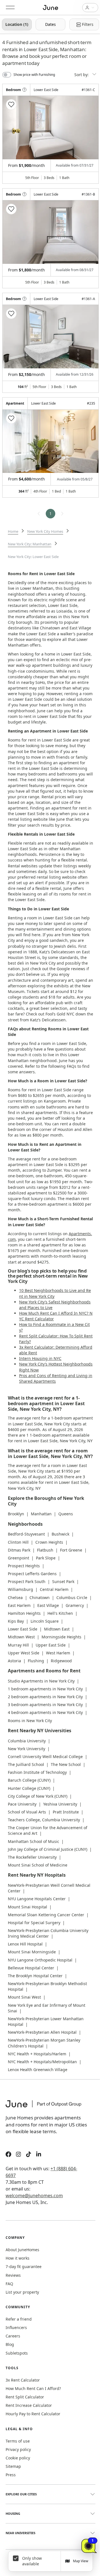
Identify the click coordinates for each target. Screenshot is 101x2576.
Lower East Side (23, 1629)
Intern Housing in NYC (40, 1358)
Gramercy (75, 1605)
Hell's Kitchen (60, 1613)
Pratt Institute (66, 1812)
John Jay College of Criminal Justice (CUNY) (48, 1849)
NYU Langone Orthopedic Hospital (40, 1960)
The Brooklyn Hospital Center (35, 1976)
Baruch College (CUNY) (29, 1780)
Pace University (22, 1804)
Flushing (36, 1661)
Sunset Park (63, 1581)
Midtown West (21, 1637)
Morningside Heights (61, 1637)
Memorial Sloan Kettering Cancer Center (46, 1915)
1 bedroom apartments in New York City (45, 1689)
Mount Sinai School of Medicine (38, 1865)
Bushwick (60, 1534)
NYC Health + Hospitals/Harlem (37, 2054)
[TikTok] (29, 2155)
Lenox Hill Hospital (25, 1944)
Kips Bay (16, 1621)
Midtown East (57, 1629)
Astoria (14, 1661)
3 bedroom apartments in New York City (45, 1705)
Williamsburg (20, 1589)
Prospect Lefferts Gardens (32, 1574)
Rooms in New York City (30, 1721)
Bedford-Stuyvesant (26, 1534)
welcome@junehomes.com (34, 2196)
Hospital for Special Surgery (34, 1923)
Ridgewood (61, 1661)
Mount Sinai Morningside (32, 1952)
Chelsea (15, 1597)
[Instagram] (19, 2155)
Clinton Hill (18, 1542)
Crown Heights (49, 1542)
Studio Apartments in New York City (41, 1681)
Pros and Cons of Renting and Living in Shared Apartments (56, 1378)
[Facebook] (8, 2155)
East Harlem (19, 1605)
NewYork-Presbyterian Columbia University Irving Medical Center (48, 1933)
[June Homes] (46, 2107)
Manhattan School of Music (34, 1841)
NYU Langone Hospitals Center (37, 1899)
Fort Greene (71, 1550)
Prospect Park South (27, 1581)
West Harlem (58, 1653)
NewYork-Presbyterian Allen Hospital (42, 2032)
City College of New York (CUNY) (38, 1796)
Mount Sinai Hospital (27, 1907)
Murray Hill (18, 1645)
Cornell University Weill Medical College (45, 1757)
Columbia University (27, 1741)
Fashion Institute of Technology (37, 1772)
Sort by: (82, 75)
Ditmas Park (19, 1550)
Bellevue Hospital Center (31, 1968)
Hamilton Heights (24, 1613)
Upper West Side (24, 1653)
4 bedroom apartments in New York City (45, 1712)
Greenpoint (19, 1558)
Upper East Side (51, 1645)
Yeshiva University (60, 1804)
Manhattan (41, 1514)
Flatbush (45, 1550)
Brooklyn (16, 1514)
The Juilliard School (26, 1764)
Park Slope (46, 1558)
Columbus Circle (72, 1597)
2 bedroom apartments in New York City (45, 1697)
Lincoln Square (45, 1621)
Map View (81, 2561)
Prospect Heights (24, 1566)
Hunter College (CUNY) (29, 1788)
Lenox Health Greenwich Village (38, 2070)
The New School (66, 1764)
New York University (27, 1749)
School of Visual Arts (27, 1812)
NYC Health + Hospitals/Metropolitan (42, 2062)
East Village (48, 1605)
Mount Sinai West (24, 1997)
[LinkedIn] (39, 2155)
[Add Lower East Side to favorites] (11, 105)
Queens (66, 1514)
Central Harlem (54, 1589)
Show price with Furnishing (34, 75)
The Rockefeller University (32, 1857)
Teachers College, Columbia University (44, 1820)
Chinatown (40, 1597)
